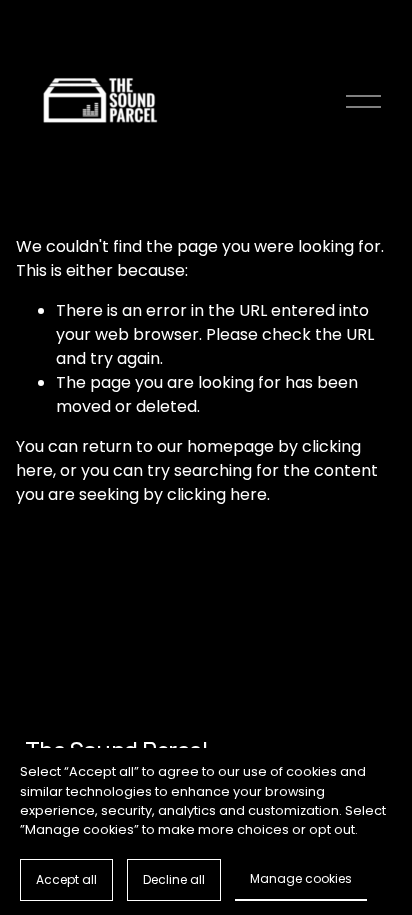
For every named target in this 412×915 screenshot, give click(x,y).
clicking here (217, 494)
